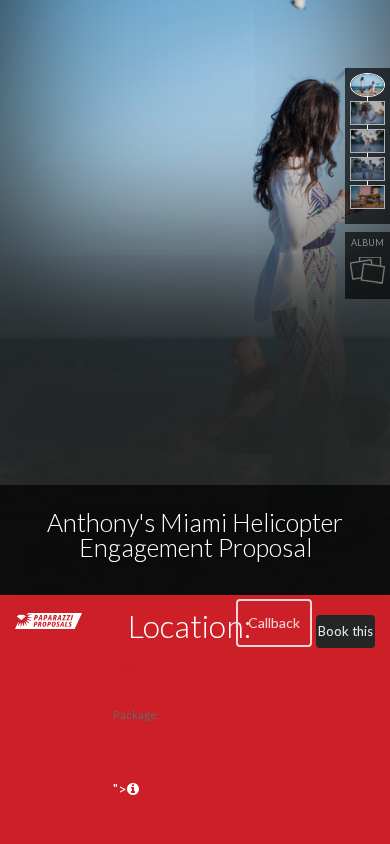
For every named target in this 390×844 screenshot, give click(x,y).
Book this (345, 631)
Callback (274, 622)
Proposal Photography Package (147, 745)
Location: (189, 625)
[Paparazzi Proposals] (49, 619)
